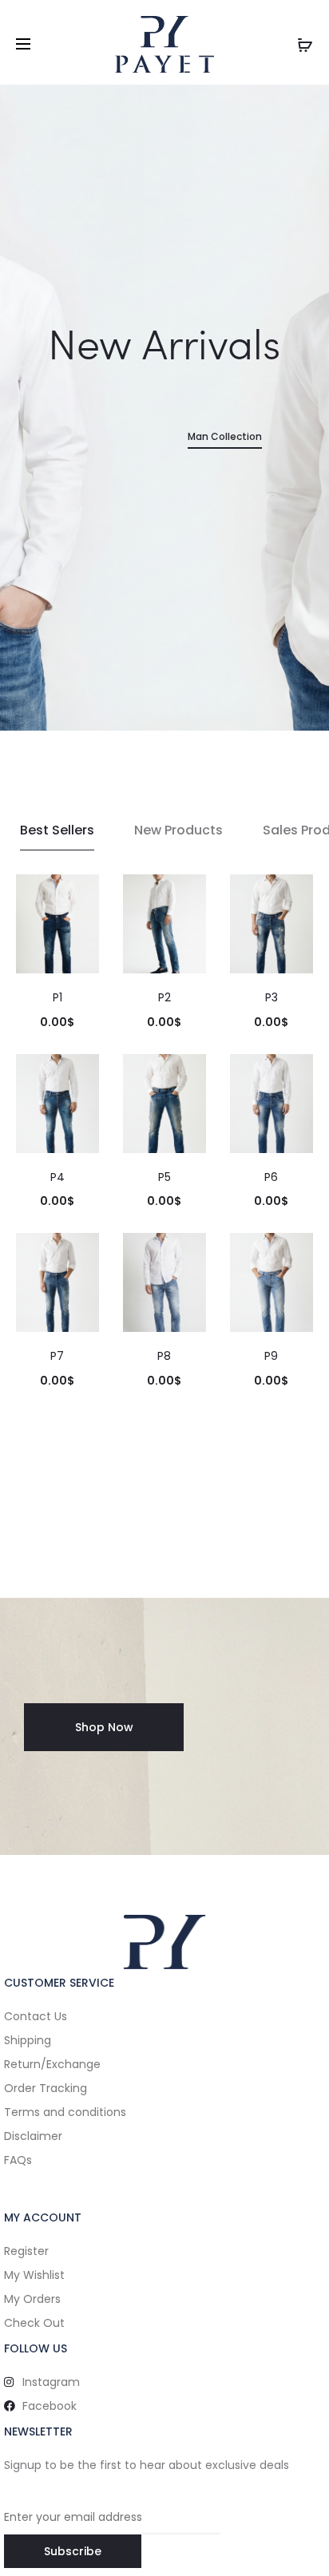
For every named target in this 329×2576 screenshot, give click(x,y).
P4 (57, 1177)
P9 (271, 1356)
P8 (164, 1356)
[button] (104, 1727)
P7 (57, 1356)
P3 (272, 997)
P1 (57, 997)
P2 (164, 997)
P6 (271, 1177)
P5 (164, 1177)
